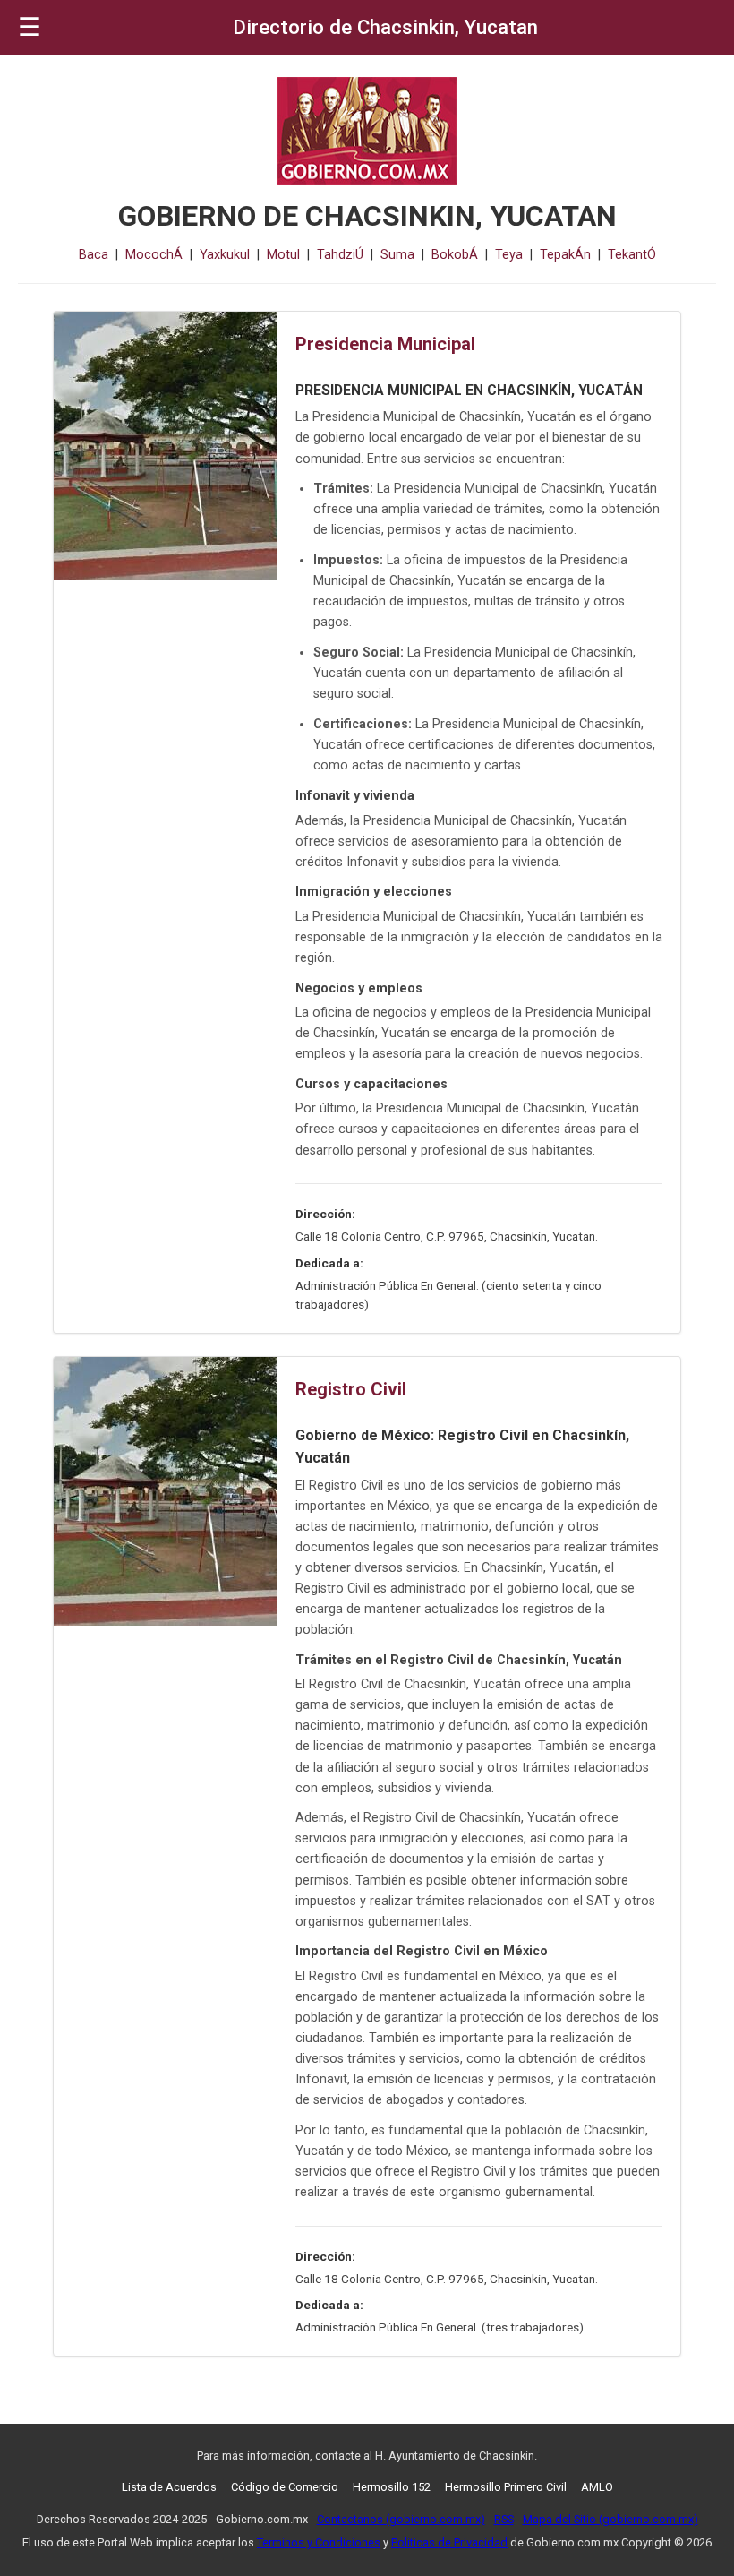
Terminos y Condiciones (319, 2542)
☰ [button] (30, 27)
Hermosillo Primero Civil (506, 2487)
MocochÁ (154, 255)
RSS (504, 2519)
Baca (94, 255)
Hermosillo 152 (392, 2487)
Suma (397, 255)
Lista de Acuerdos (169, 2487)
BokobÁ (455, 255)
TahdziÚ (340, 255)
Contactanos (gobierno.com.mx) (401, 2519)
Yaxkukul (225, 255)
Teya (509, 255)
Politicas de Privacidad (449, 2542)
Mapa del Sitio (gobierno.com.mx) (610, 2519)
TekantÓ (632, 255)
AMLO (597, 2487)
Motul (283, 255)
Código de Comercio (285, 2487)
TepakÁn (565, 255)
